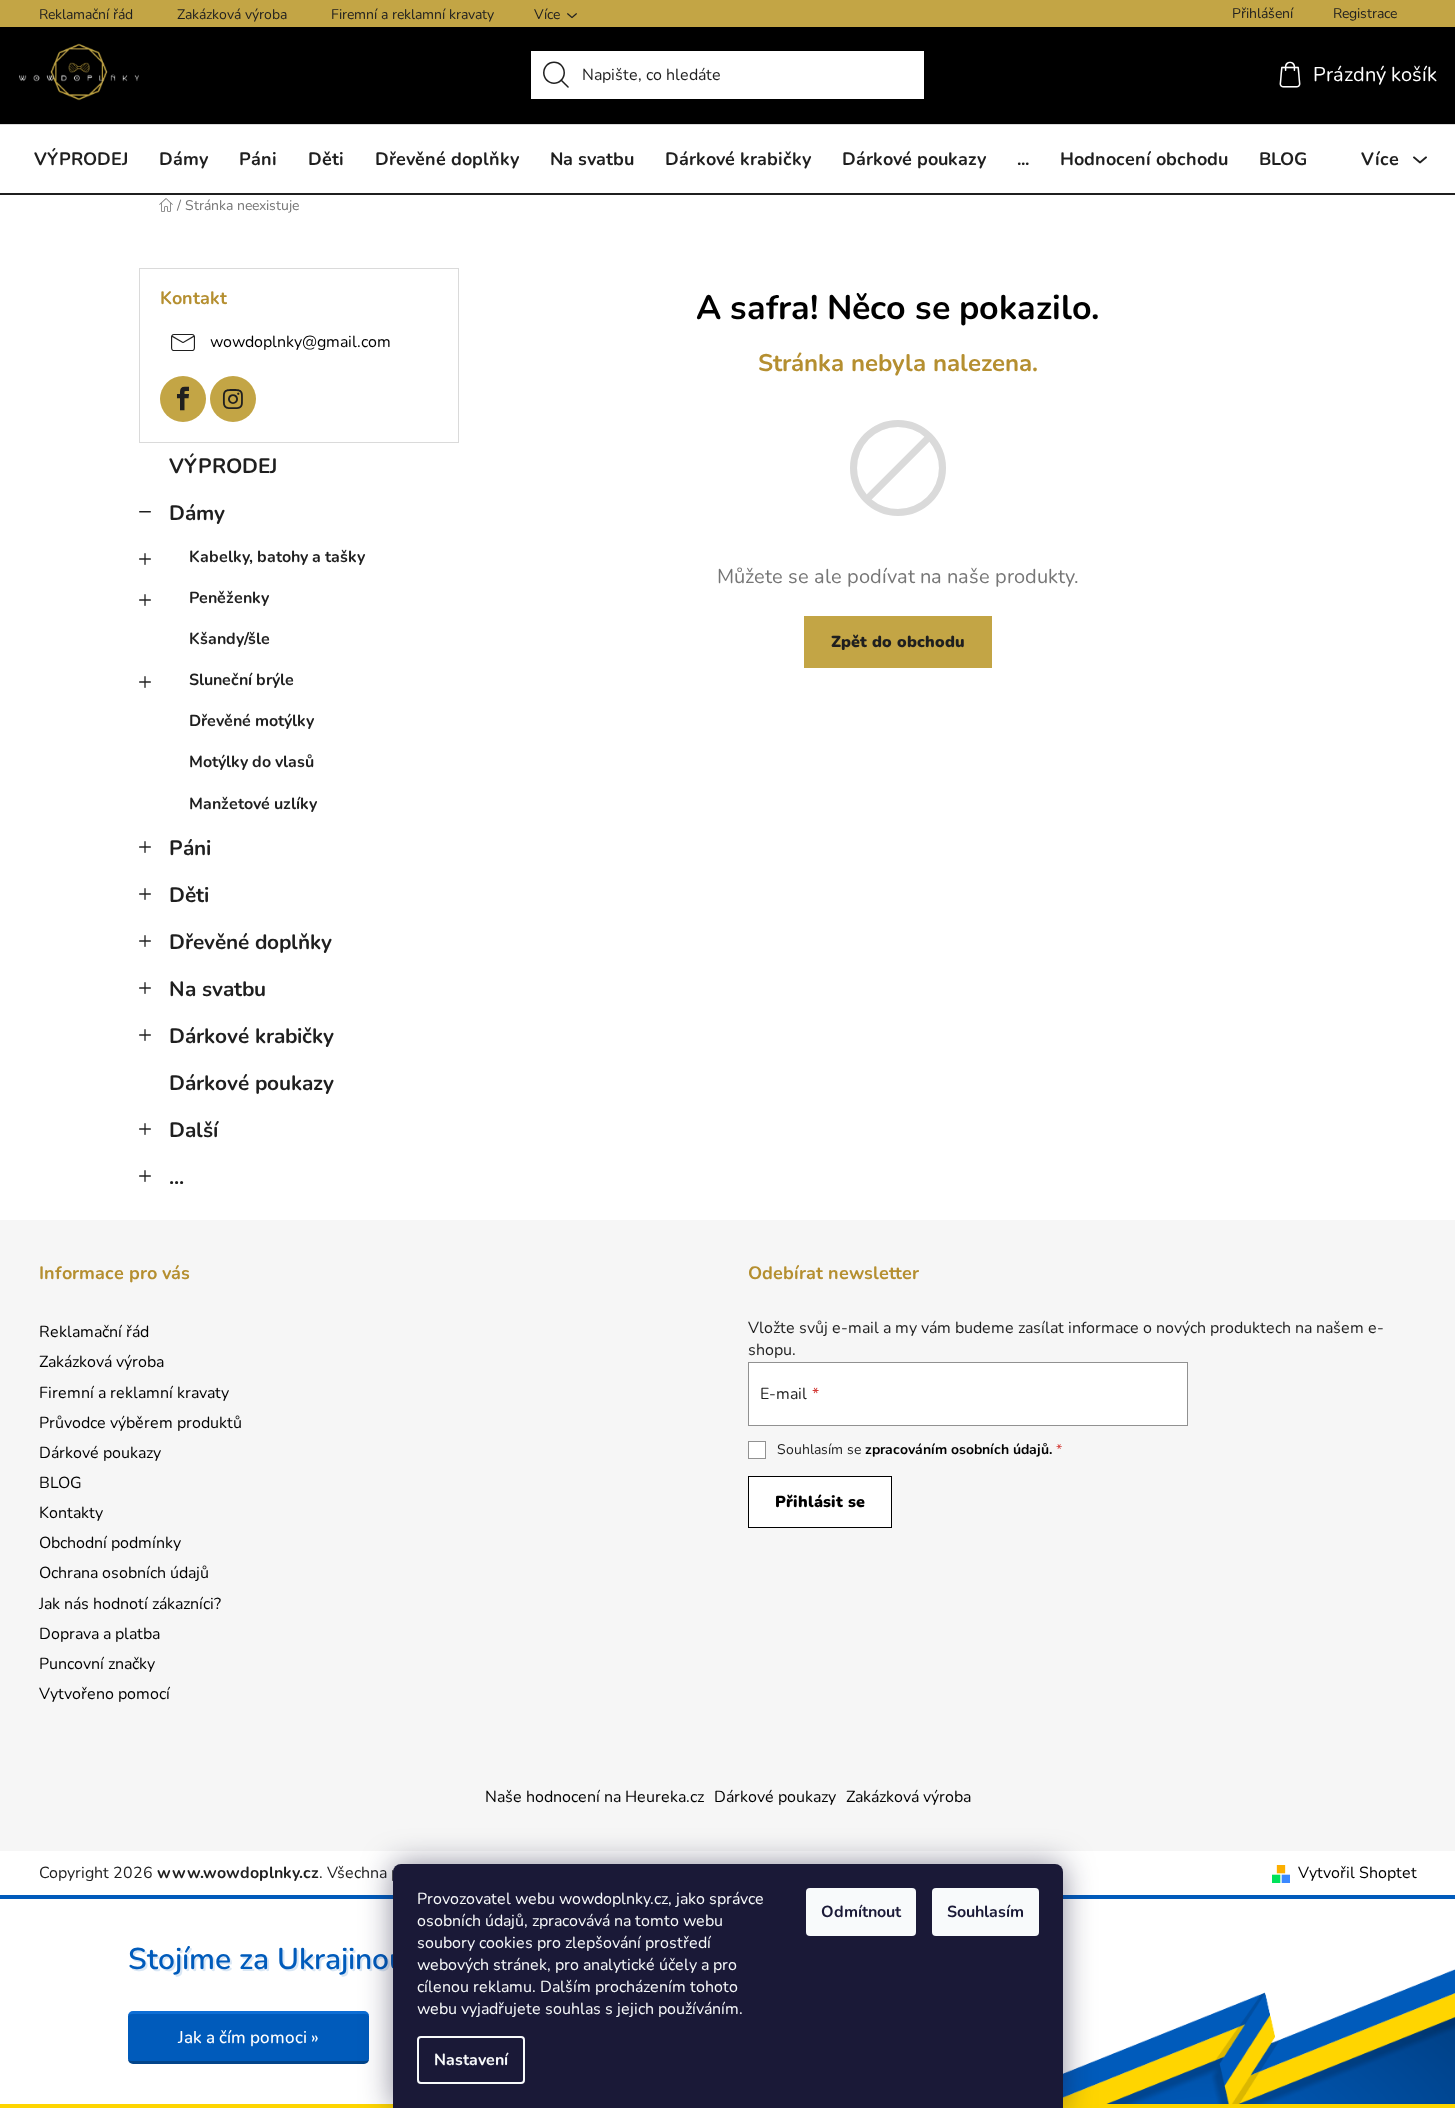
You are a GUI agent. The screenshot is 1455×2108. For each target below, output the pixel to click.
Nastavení (471, 2060)
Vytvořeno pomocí (104, 1694)
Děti (189, 895)
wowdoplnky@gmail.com (300, 341)
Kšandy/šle (229, 639)
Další (193, 1130)
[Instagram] (233, 399)
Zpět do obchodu (898, 642)
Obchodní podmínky (110, 1543)
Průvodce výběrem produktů (140, 1423)
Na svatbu (217, 989)
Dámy (197, 513)
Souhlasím (985, 1912)
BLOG (60, 1483)
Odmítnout (861, 1912)
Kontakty (71, 1513)
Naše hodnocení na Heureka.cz (594, 1797)
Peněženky (229, 598)
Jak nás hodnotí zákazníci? (130, 1604)
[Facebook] (183, 399)
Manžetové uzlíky (253, 804)
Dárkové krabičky (251, 1036)
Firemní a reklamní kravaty (412, 14)
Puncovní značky (97, 1664)
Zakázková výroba (232, 14)
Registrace (1365, 13)
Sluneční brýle (241, 680)
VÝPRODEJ (223, 466)
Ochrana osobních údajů (124, 1573)
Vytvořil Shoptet (1357, 1873)
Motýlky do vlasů (251, 762)
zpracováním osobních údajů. (958, 1449)
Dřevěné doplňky (250, 942)
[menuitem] (81, 159)
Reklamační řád (86, 14)
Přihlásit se (820, 1502)
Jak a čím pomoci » (248, 2037)
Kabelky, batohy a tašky (277, 557)
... (176, 1177)
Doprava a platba (99, 1634)
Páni (190, 848)
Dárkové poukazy (251, 1083)
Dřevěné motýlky (251, 721)
